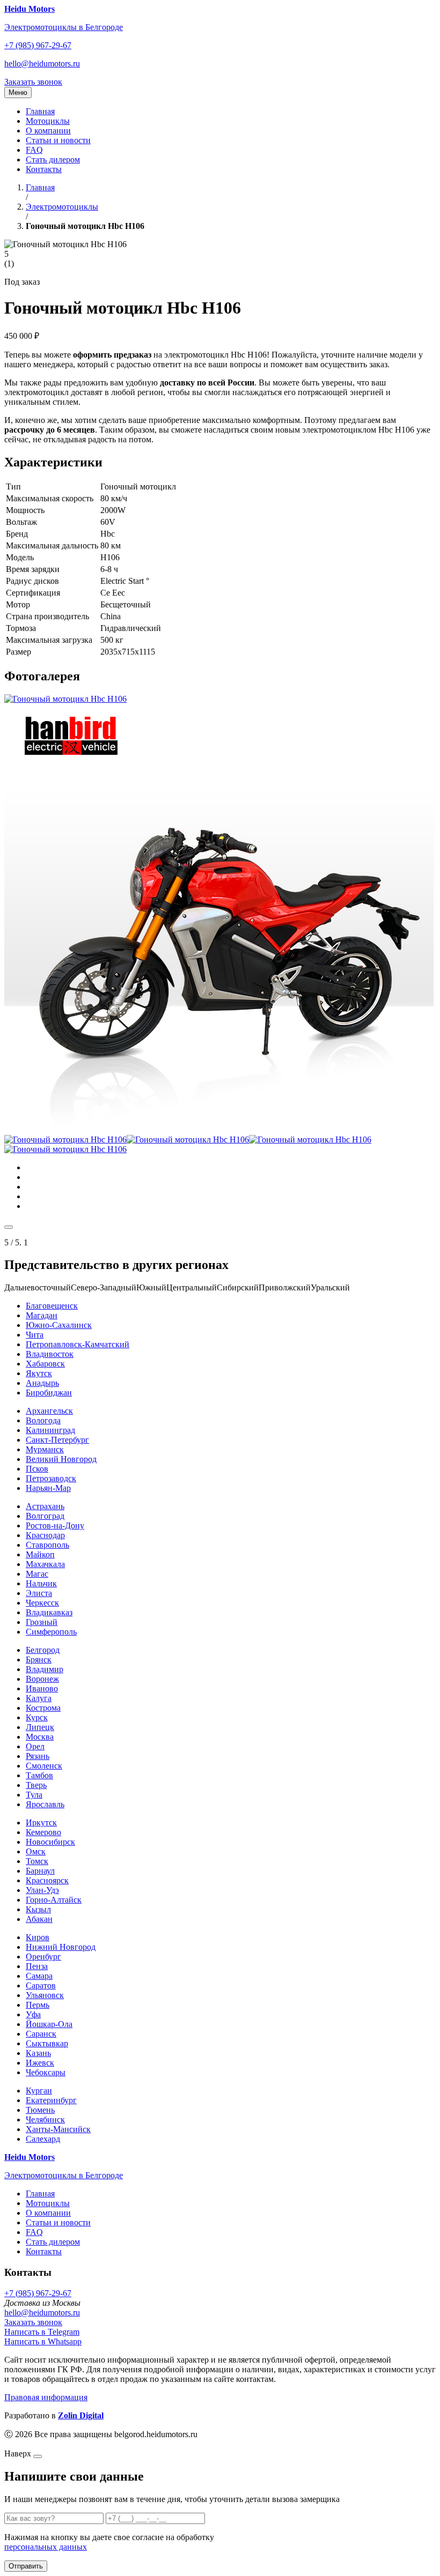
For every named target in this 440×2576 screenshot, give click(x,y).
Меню (18, 92)
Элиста (39, 1593)
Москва (40, 1737)
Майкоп (40, 1554)
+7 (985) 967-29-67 (38, 45)
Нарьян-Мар (48, 1488)
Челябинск (45, 2120)
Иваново (42, 1688)
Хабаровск (45, 1364)
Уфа (33, 2014)
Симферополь (51, 1632)
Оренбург (43, 1957)
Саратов (41, 1985)
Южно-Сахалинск (59, 1325)
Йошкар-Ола (49, 2024)
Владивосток (50, 1354)
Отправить (26, 2566)
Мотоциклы (48, 121)
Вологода (43, 1420)
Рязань (38, 1756)
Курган (39, 2091)
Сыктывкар (47, 2043)
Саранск (41, 2034)
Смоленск (44, 1766)
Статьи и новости (58, 140)
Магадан (42, 1315)
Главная (40, 111)
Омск (36, 1851)
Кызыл (38, 1909)
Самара (39, 1976)
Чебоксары (46, 2072)
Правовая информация (46, 2397)
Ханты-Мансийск (58, 2129)
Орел (35, 1746)
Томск (37, 1861)
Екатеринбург (51, 2100)
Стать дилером (53, 159)
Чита (35, 1335)
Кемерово (43, 1832)
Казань (38, 2053)
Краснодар (45, 1535)
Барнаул (40, 1871)
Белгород (43, 1650)
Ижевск (40, 2063)
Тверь (36, 1785)
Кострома (43, 1708)
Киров (38, 1937)
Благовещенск (52, 1306)
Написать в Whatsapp (43, 2341)
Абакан (39, 1919)
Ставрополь (47, 1545)
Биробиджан (49, 1393)
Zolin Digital (81, 2415)
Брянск (39, 1660)
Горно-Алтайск (54, 1900)
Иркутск (41, 1822)
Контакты (44, 169)
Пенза (37, 1966)
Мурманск (45, 1449)
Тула (34, 1795)
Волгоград (45, 1516)
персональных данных (46, 2547)
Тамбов (39, 1775)
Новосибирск (50, 1842)
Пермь (38, 2005)
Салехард (43, 2139)
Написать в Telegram (42, 2332)
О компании (48, 131)
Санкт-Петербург (57, 1440)
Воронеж (42, 1679)
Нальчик (41, 1583)
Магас (37, 1574)
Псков (37, 1469)
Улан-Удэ (42, 1890)
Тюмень (40, 2110)
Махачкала (45, 1564)
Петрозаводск (51, 1478)
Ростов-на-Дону (55, 1525)
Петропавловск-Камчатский (78, 1344)
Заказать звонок (33, 82)
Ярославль (45, 1804)
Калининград (50, 1430)
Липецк (40, 1727)
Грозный (42, 1622)
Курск (37, 1717)
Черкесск (42, 1603)
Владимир (45, 1669)
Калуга (39, 1698)
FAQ (34, 150)
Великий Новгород (61, 1459)
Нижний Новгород (61, 1947)
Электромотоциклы (62, 207)
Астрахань (45, 1506)
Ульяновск (45, 1995)
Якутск (39, 1373)
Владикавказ (49, 1612)
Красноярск (47, 1880)
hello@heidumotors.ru (42, 64)
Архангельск (49, 1411)
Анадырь (42, 1383)
